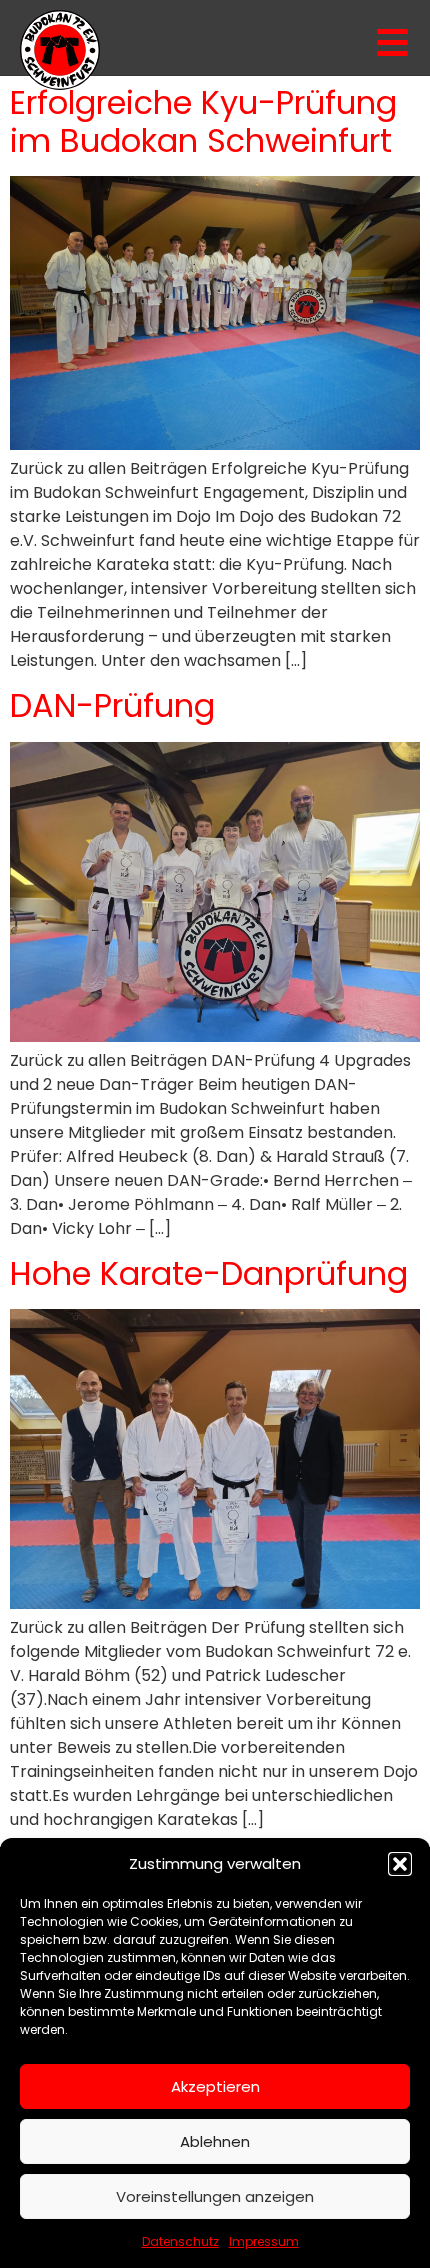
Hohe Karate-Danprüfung (209, 1273)
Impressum (264, 2241)
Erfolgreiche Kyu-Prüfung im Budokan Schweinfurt (203, 121)
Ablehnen (215, 2141)
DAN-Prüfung (112, 705)
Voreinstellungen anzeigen (215, 2196)
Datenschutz (180, 2241)
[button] (400, 1864)
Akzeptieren (215, 2086)
